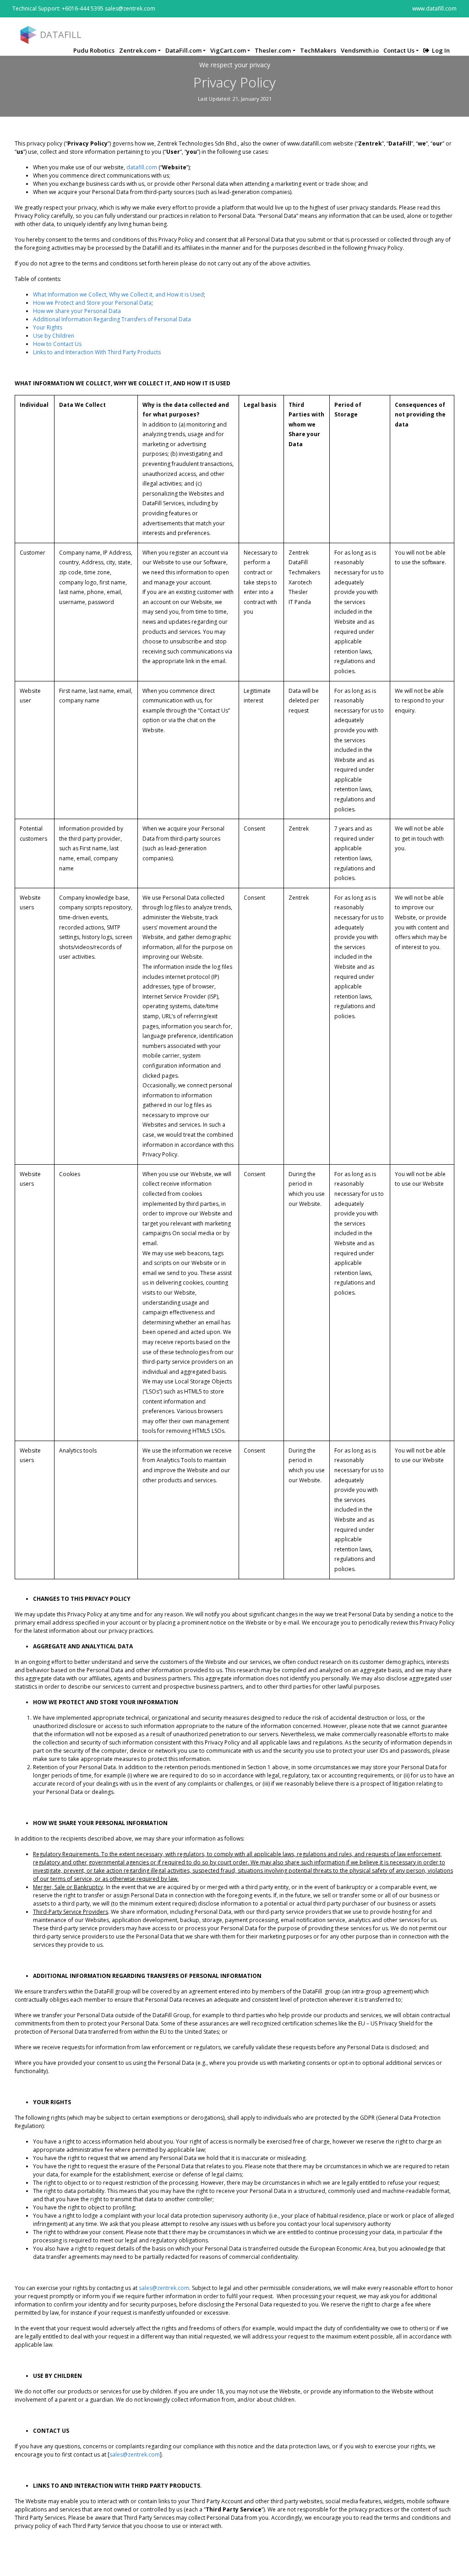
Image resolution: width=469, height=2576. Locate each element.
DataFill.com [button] (183, 50)
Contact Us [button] (399, 50)
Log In (441, 50)
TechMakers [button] (318, 50)
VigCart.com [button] (228, 50)
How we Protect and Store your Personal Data (92, 303)
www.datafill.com (434, 8)
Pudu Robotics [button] (94, 50)
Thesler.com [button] (273, 50)
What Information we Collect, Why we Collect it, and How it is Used (118, 294)
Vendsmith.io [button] (360, 50)
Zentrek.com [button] (138, 50)
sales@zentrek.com (164, 2288)
